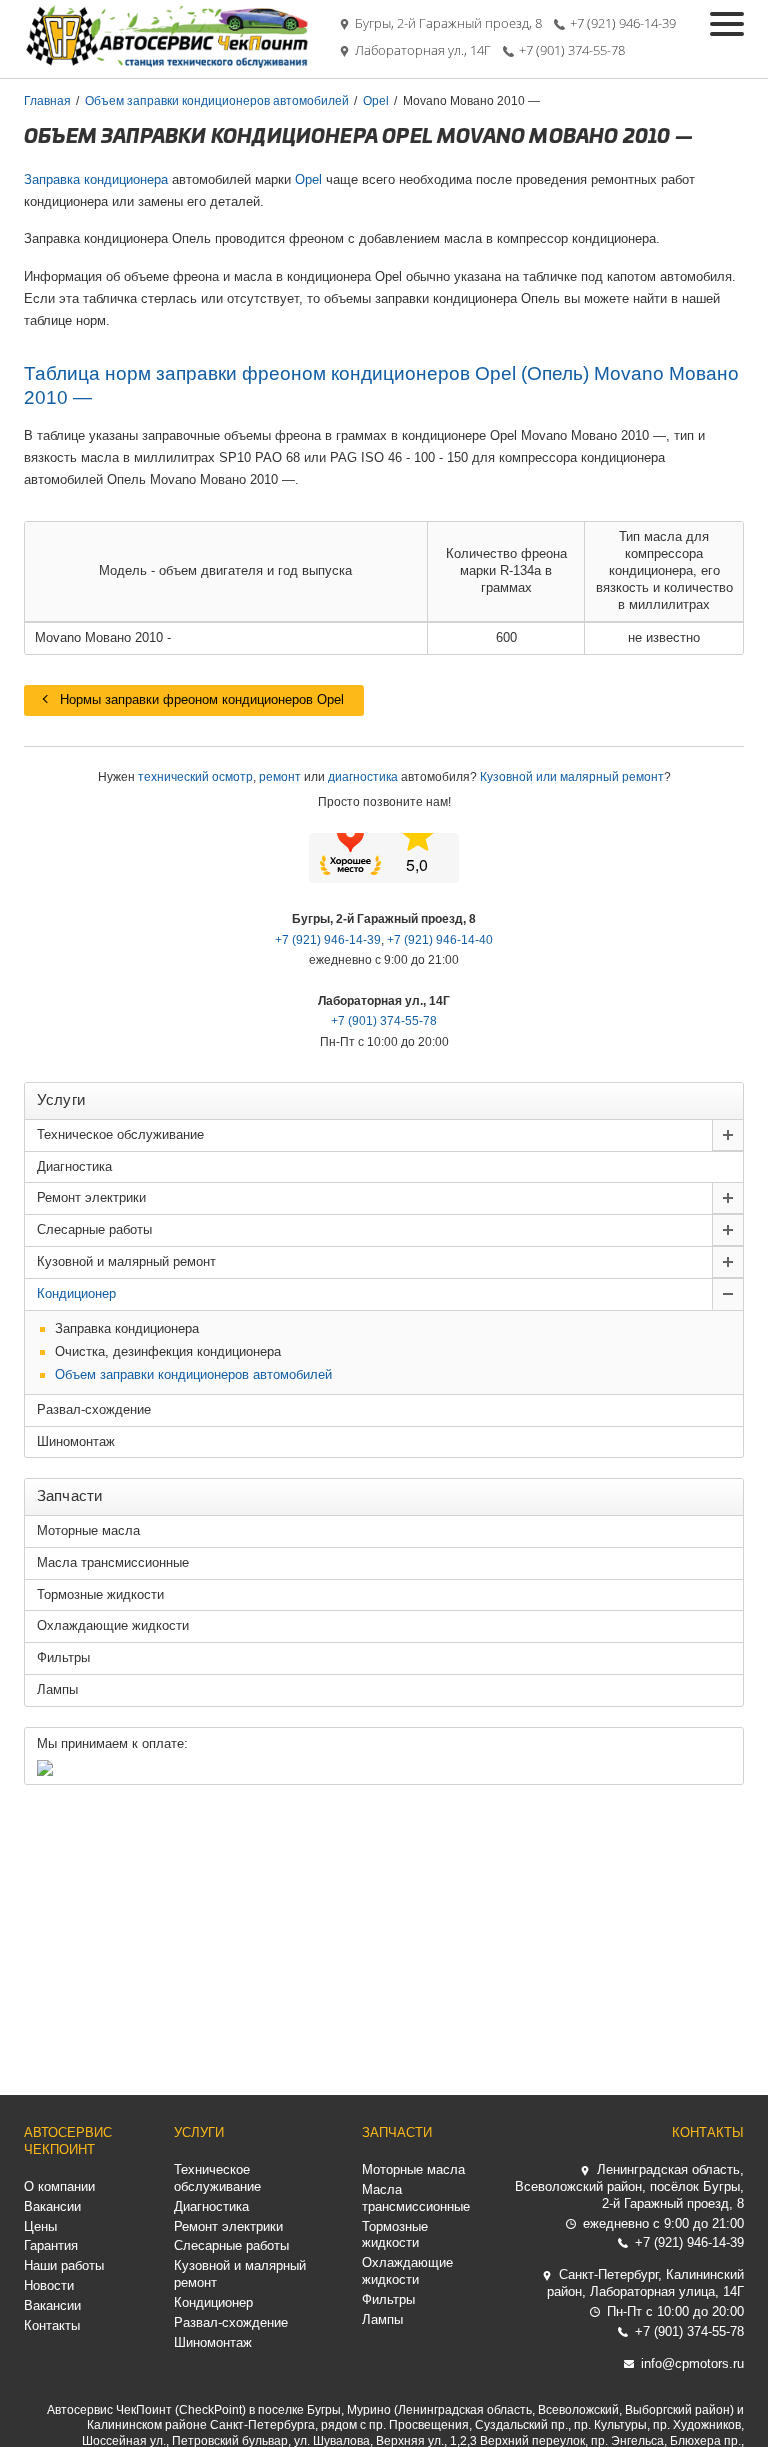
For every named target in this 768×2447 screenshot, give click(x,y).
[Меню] (727, 24)
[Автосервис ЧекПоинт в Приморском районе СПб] (169, 63)
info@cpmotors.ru (692, 2363)
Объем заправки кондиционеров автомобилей (193, 1374)
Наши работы (64, 2265)
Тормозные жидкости (100, 1594)
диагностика (363, 777)
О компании (59, 2186)
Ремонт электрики (91, 1197)
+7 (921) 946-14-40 (440, 940)
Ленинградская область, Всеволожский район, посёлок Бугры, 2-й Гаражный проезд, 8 (629, 2186)
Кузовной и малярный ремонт (126, 1261)
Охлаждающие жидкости (113, 1625)
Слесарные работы (94, 1229)
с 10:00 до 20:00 (675, 2311)
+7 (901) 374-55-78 (572, 50)
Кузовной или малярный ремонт (572, 777)
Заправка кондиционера (96, 179)
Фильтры (63, 1657)
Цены (40, 2226)
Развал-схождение (94, 1409)
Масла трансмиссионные (113, 1562)
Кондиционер (76, 1293)
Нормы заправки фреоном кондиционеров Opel (202, 699)
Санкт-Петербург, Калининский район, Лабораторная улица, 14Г (645, 2283)
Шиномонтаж (76, 1441)
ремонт (280, 777)
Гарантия (51, 2245)
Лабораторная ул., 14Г (423, 50)
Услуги (199, 2132)
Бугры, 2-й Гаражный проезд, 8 (448, 23)
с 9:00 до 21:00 (663, 2223)
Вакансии (52, 2206)
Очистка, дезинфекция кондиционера (168, 1351)
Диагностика (74, 1166)
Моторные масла (88, 1530)
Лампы (57, 1689)
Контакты (52, 2325)
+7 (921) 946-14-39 (623, 23)
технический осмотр (195, 777)
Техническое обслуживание (120, 1134)
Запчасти (397, 2132)
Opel (308, 179)
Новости (49, 2285)
